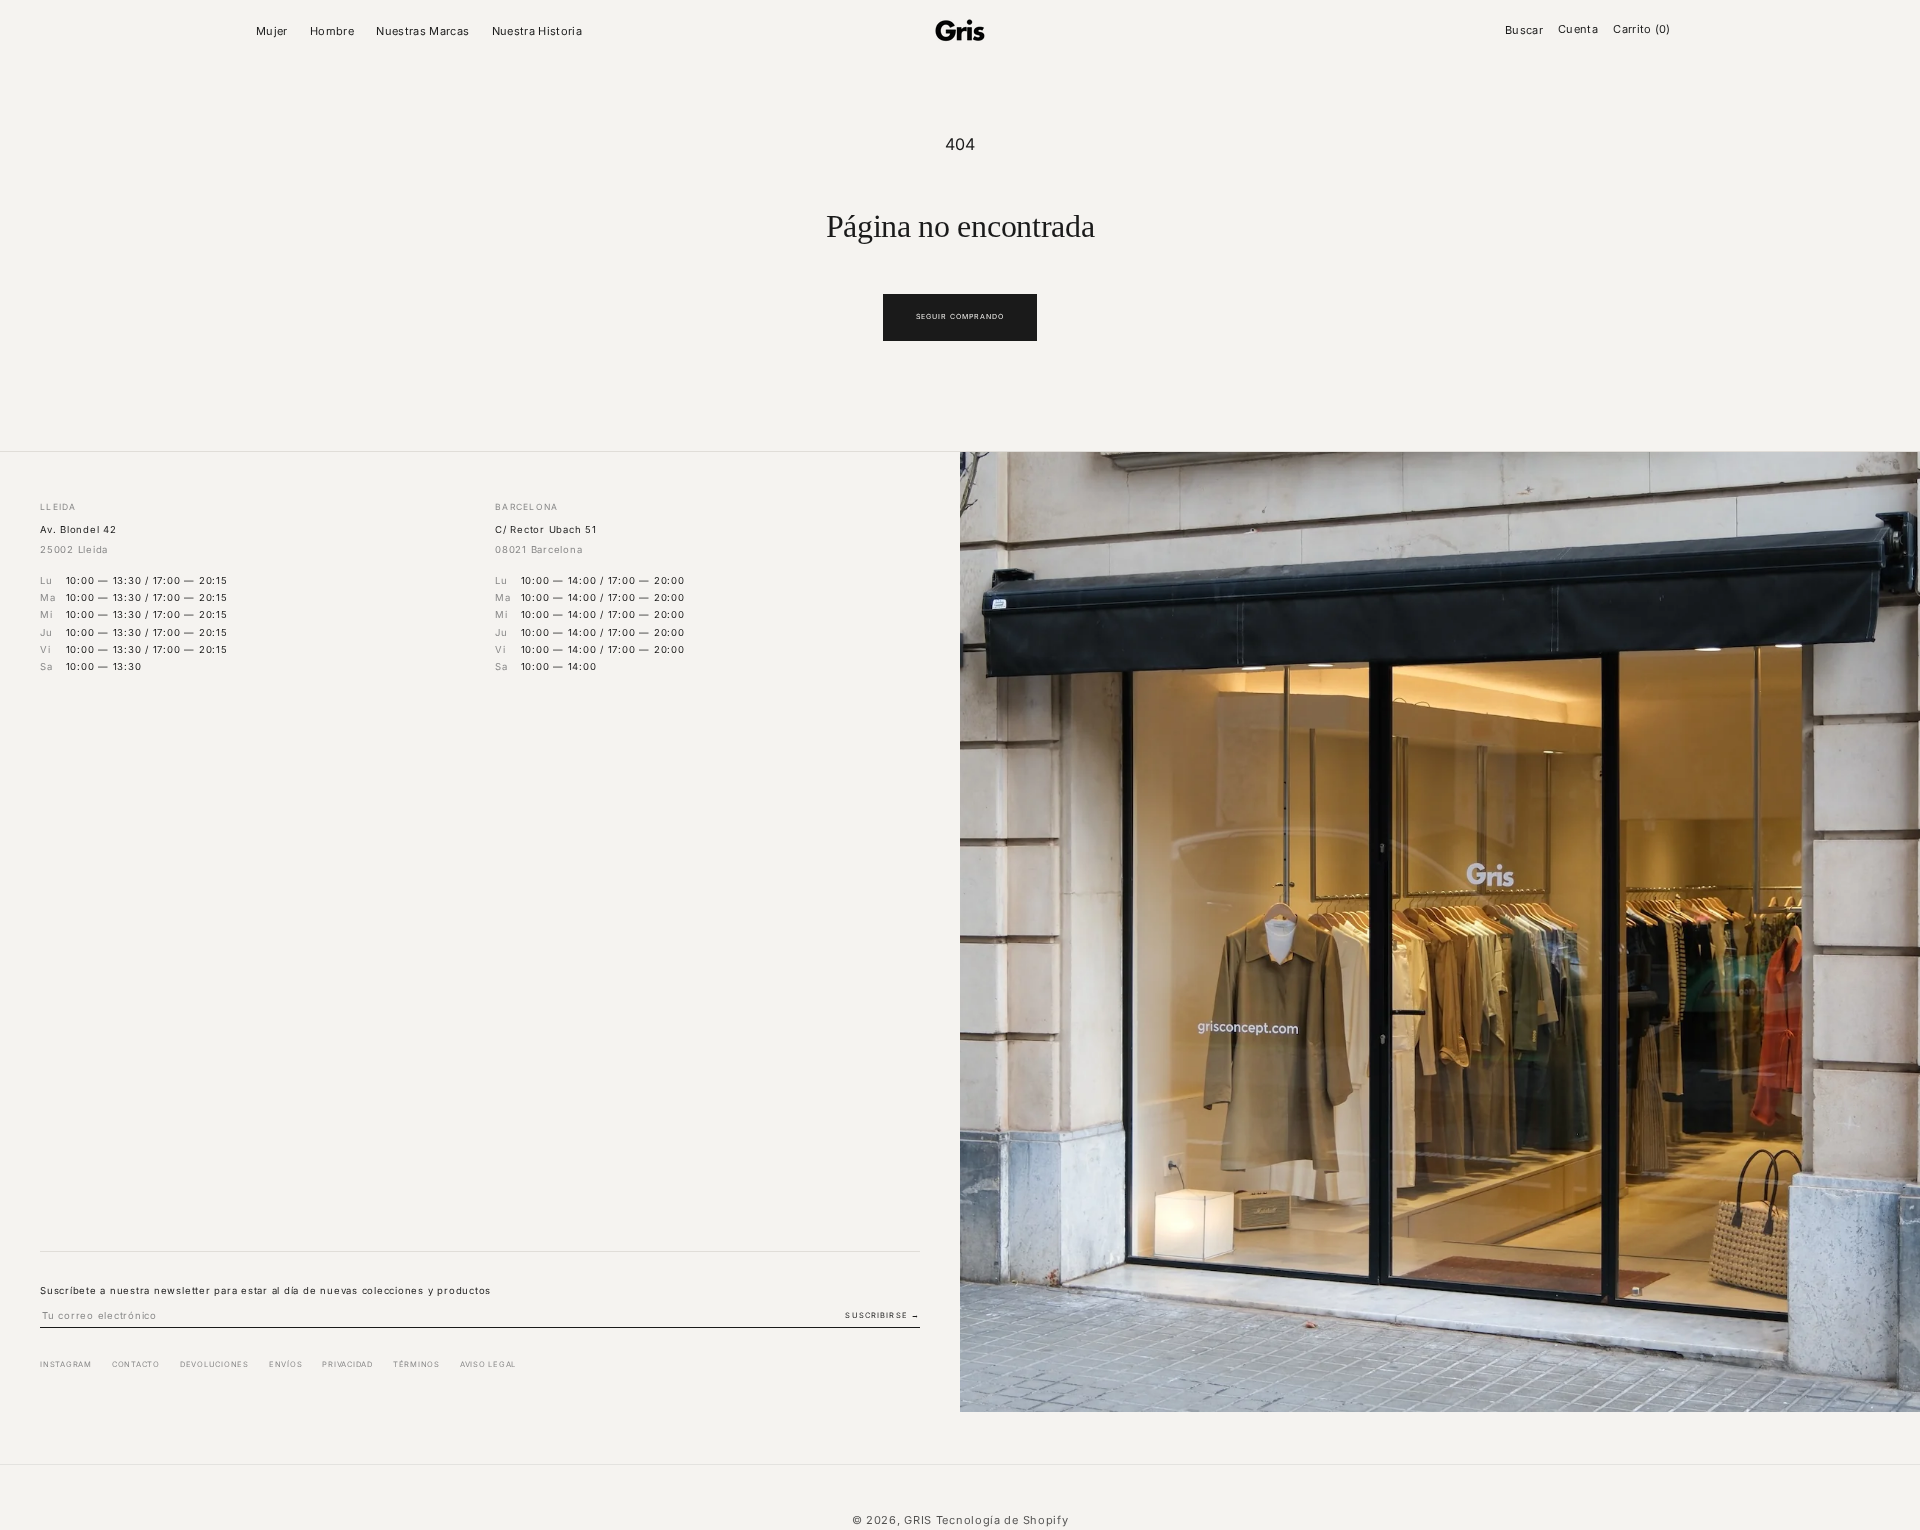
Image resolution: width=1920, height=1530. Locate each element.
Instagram (66, 1364)
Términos (416, 1364)
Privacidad (347, 1364)
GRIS (918, 1520)
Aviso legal (488, 1364)
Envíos (286, 1364)
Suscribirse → (882, 1315)
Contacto (136, 1364)
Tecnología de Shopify (1002, 1520)
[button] (275, 31)
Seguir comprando (960, 316)
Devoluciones (214, 1364)
